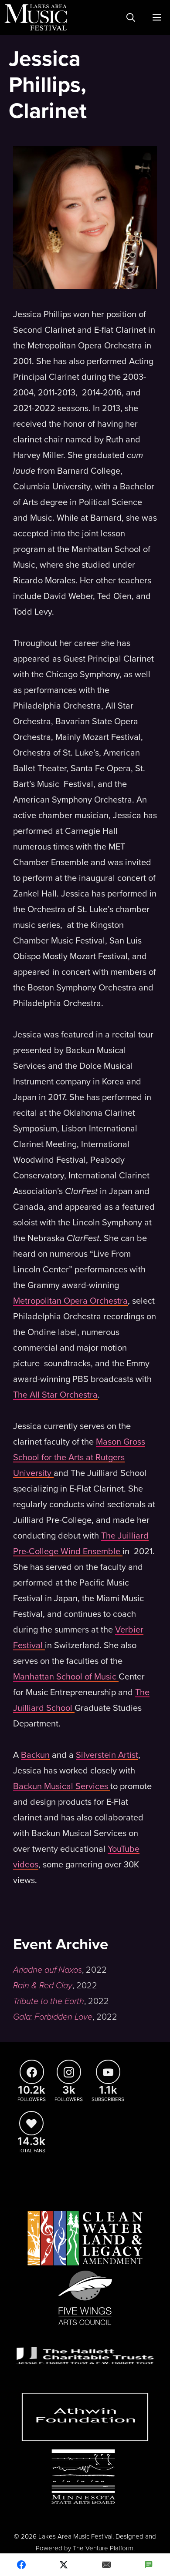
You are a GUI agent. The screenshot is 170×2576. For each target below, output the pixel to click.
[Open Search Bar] (131, 17)
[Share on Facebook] (21, 2565)
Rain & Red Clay (43, 1986)
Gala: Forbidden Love (53, 2017)
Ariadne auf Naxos (48, 1970)
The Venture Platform (103, 2548)
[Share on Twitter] (64, 2565)
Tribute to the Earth (49, 2001)
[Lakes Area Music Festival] (36, 17)
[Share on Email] (106, 2565)
